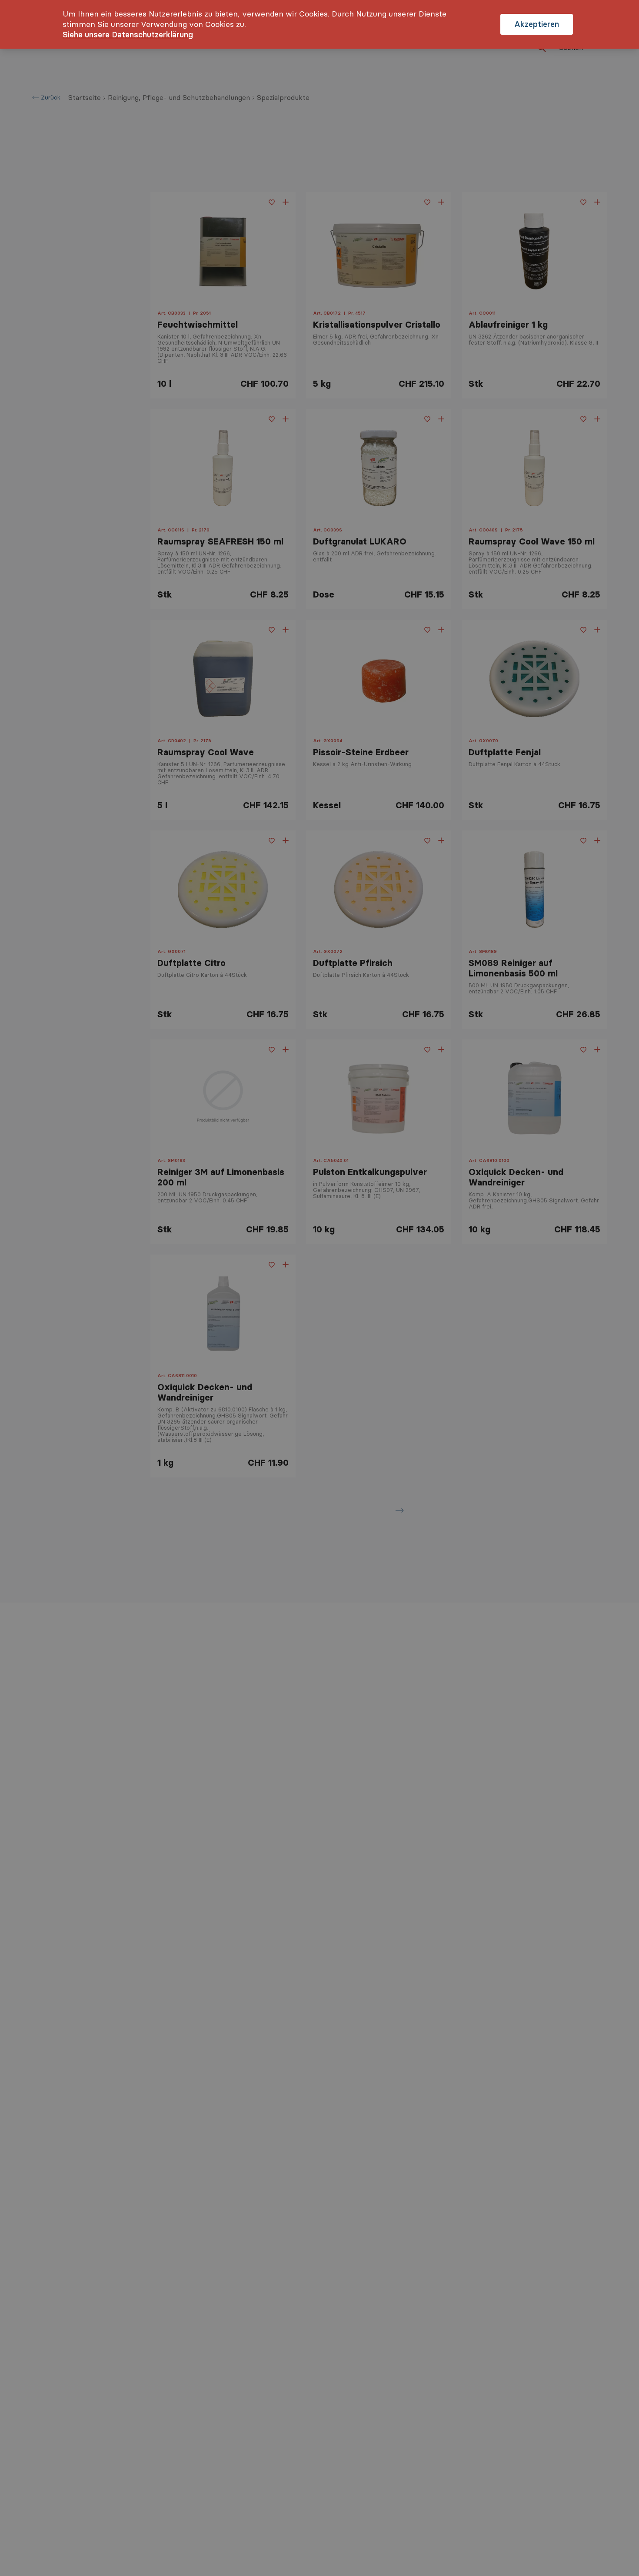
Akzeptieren (537, 24)
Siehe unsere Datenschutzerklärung (128, 35)
